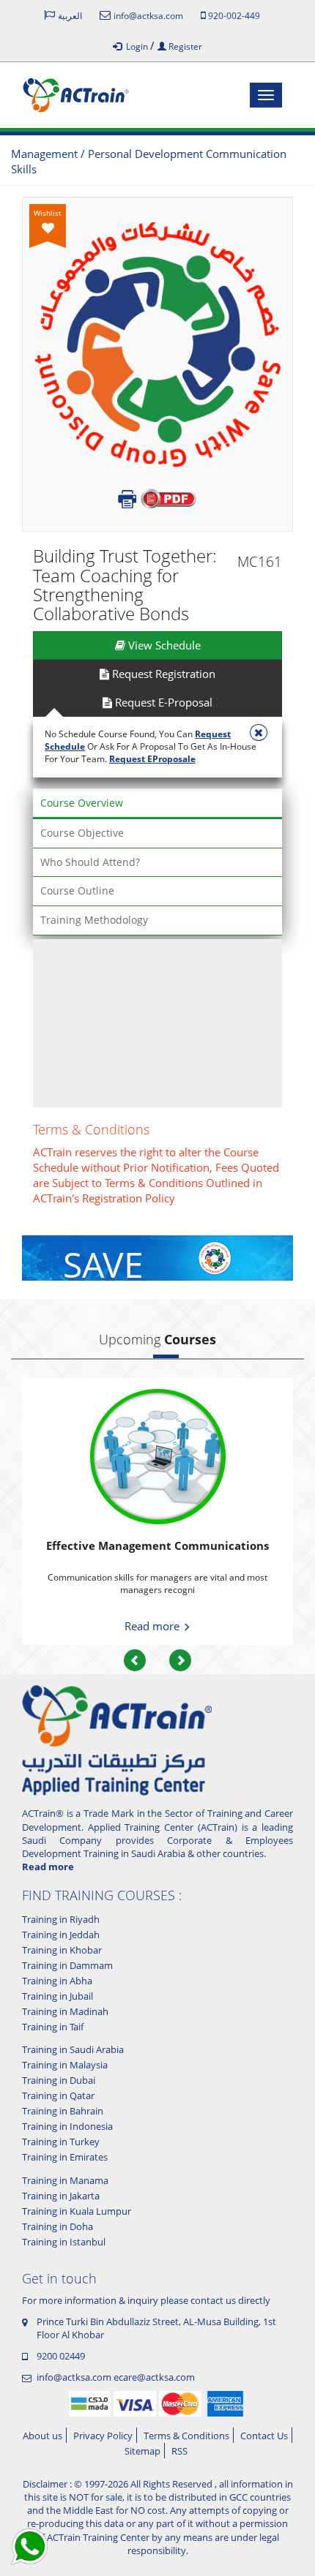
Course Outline (77, 890)
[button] (135, 1660)
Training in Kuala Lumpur (77, 2211)
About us (42, 2436)
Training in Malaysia (65, 2065)
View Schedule (163, 645)
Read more (153, 1626)
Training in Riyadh (61, 1919)
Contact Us (264, 2436)
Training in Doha (58, 2226)
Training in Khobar (62, 1950)
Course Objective (82, 833)
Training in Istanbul (64, 2242)
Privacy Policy (103, 2436)
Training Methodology (94, 920)
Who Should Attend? (90, 862)
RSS (179, 2451)
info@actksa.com (74, 2377)
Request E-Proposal (162, 702)
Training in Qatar (58, 2095)
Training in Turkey (61, 2142)
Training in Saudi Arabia (73, 2049)
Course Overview (82, 803)
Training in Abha (57, 1981)
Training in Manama (65, 2180)
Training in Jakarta (61, 2196)
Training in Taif (53, 2027)
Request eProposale (152, 759)
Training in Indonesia (67, 2126)
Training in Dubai (59, 2080)
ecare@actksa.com (154, 2377)
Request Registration (162, 674)
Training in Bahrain (63, 2111)
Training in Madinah (65, 2011)
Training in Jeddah (61, 1935)
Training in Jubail (58, 1996)
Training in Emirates (65, 2157)
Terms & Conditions (186, 2436)
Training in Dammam (67, 1965)
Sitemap (142, 2451)
